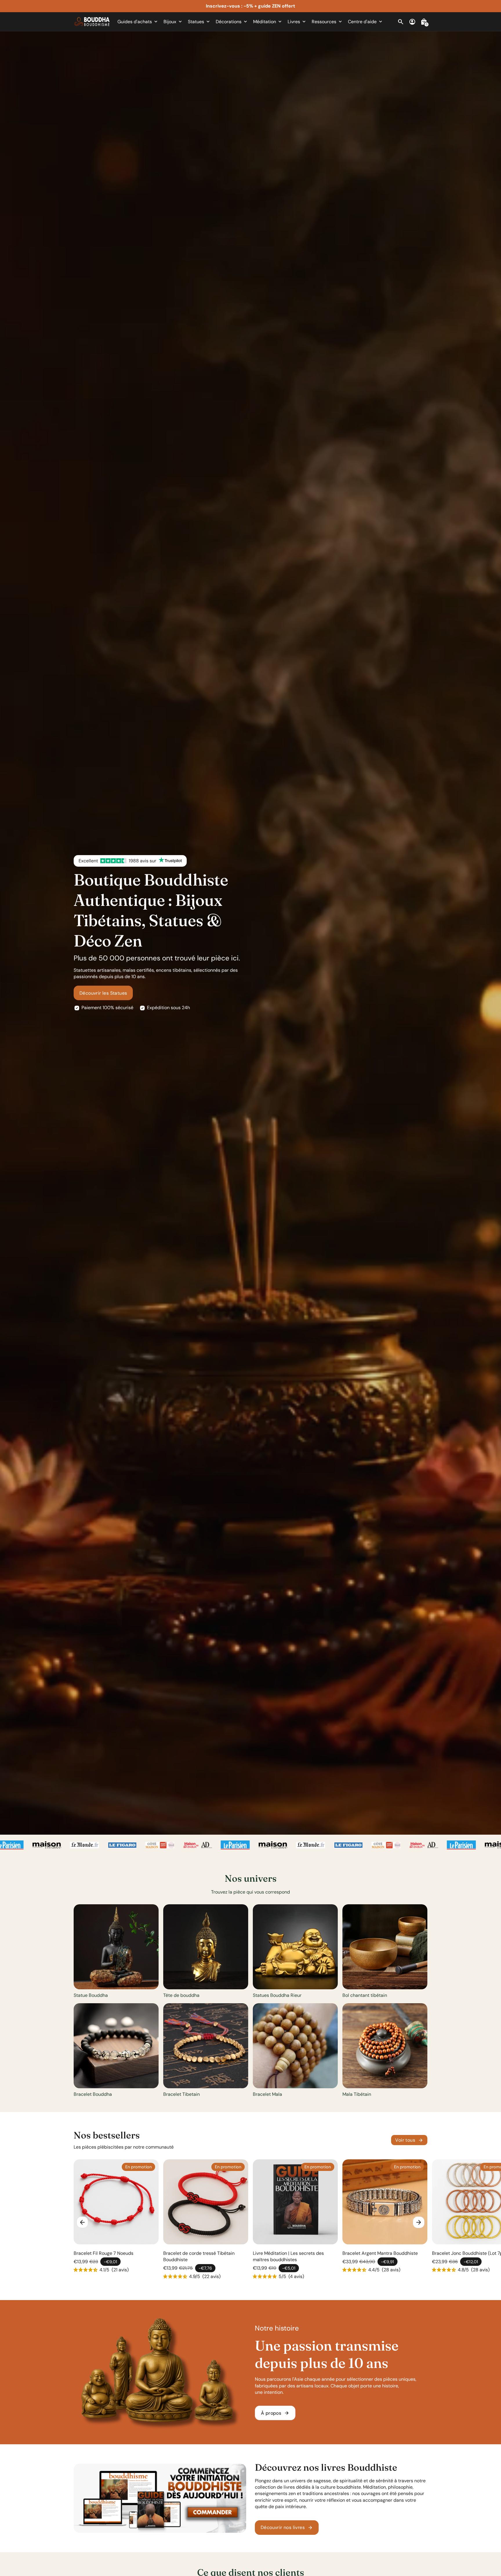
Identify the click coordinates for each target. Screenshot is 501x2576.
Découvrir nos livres (287, 2528)
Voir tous (409, 2140)
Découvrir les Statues (103, 993)
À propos (275, 2413)
